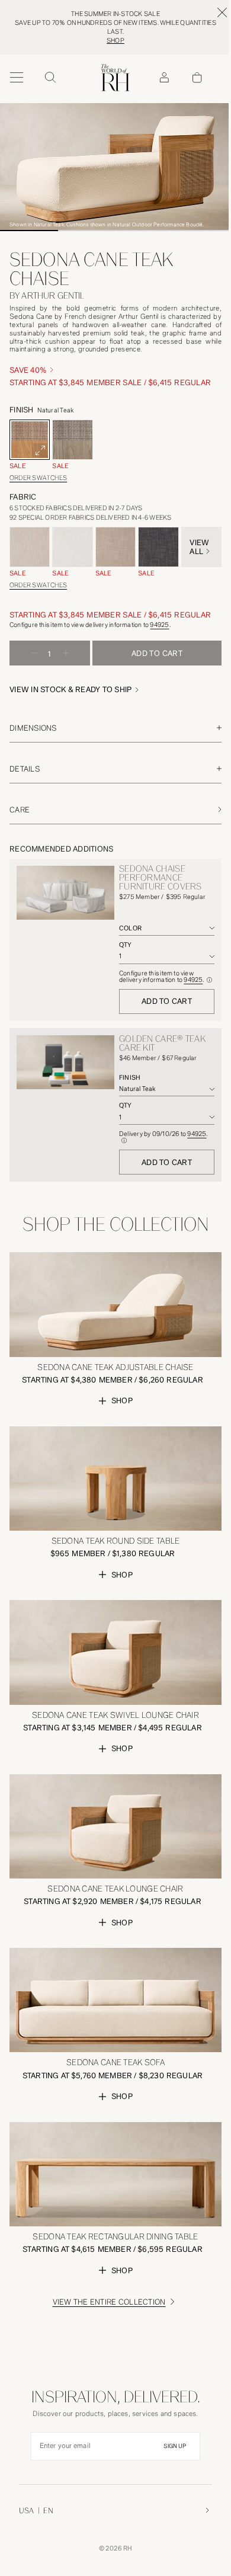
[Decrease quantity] (34, 653)
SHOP (115, 41)
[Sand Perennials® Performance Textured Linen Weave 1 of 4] (30, 547)
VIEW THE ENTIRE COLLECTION (109, 2302)
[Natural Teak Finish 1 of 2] (30, 440)
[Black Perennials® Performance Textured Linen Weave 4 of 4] (158, 547)
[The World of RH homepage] (115, 78)
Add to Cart (167, 1001)
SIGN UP (175, 2446)
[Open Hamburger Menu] (17, 78)
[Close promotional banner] (222, 12)
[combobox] (167, 928)
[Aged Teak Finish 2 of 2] (72, 440)
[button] (76, 689)
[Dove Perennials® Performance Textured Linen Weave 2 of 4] (72, 547)
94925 (159, 625)
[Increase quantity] (66, 653)
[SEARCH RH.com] (50, 78)
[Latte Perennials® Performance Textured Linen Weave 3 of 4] (115, 547)
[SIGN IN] (164, 78)
